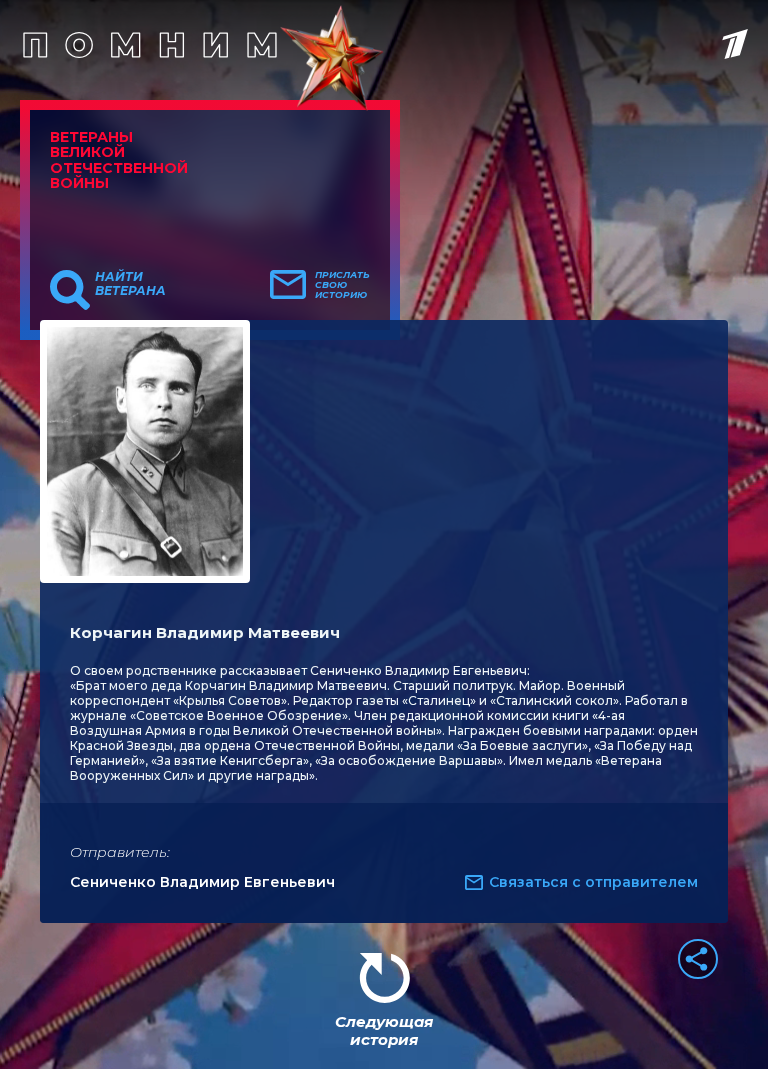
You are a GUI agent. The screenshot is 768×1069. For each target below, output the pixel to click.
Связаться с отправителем (593, 882)
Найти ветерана (130, 284)
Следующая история (384, 1030)
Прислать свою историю (342, 285)
